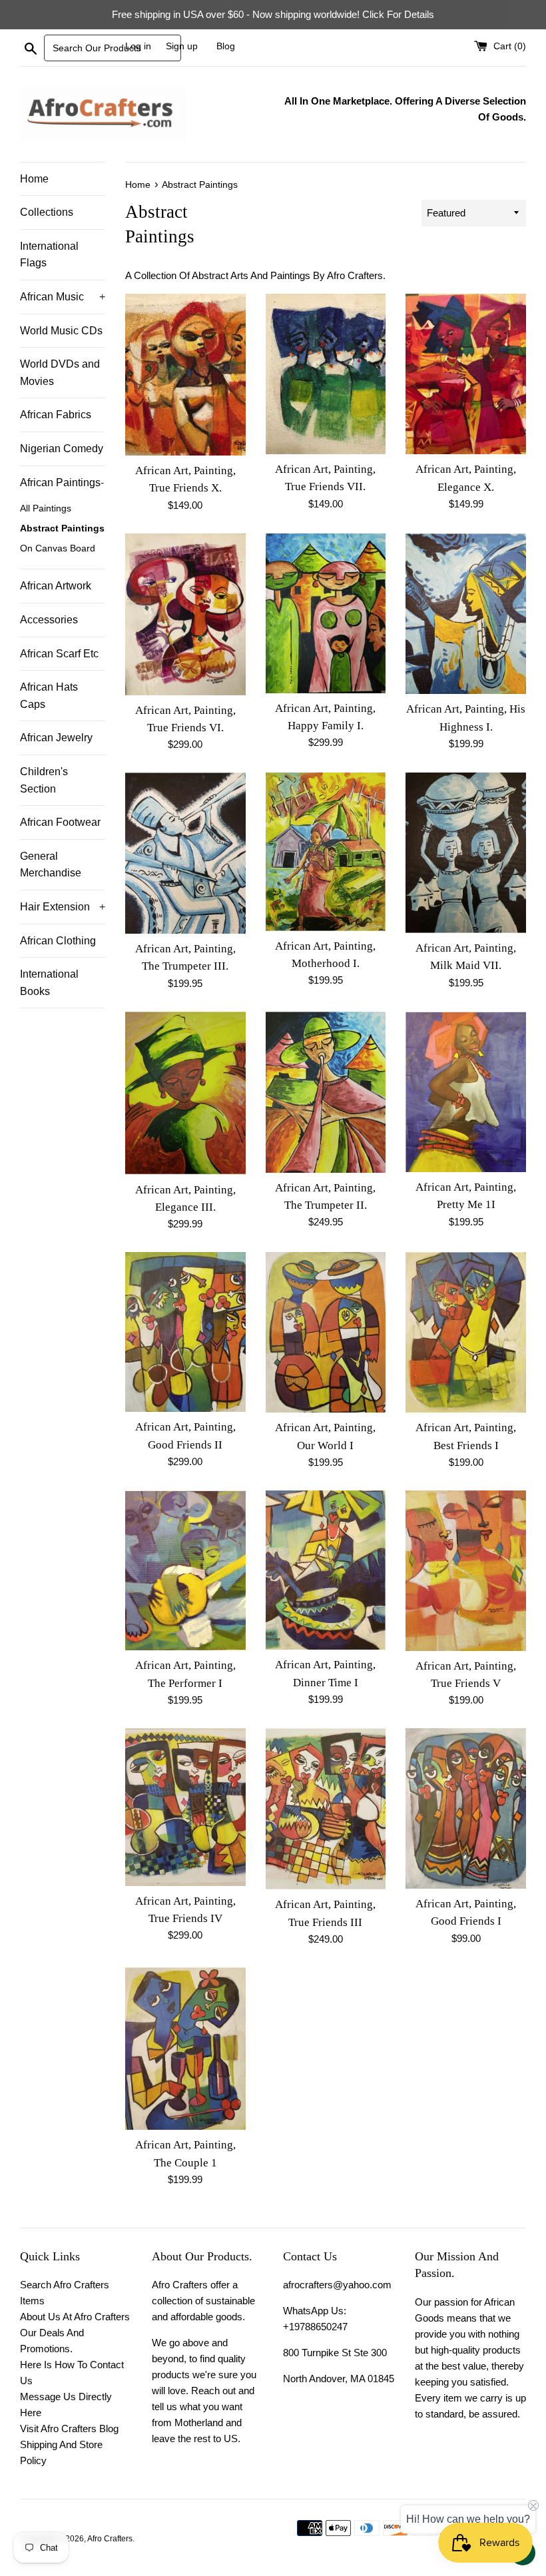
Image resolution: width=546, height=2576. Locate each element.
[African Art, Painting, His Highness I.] (466, 614)
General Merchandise (51, 865)
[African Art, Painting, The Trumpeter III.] (185, 853)
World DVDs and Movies (60, 373)
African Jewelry (56, 738)
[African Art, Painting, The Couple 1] (185, 2049)
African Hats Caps (49, 696)
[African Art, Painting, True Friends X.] (185, 375)
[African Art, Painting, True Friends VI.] (185, 614)
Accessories (49, 620)
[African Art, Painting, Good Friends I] (466, 1808)
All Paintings (46, 508)
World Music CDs (61, 331)
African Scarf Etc (59, 654)
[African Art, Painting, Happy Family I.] (326, 613)
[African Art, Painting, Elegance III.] (185, 1093)
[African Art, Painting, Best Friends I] (466, 1332)
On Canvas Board (58, 548)
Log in (138, 46)
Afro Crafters (110, 2539)
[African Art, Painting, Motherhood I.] (326, 851)
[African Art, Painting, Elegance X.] (466, 374)
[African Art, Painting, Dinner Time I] (326, 1570)
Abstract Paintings (62, 528)
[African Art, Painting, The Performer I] (185, 1570)
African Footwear (60, 822)
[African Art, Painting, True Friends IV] (185, 1807)
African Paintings (62, 483)
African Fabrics (56, 415)
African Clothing (58, 941)
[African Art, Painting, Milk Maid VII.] (466, 853)
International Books (49, 983)
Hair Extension (63, 907)
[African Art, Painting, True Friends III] (326, 1809)
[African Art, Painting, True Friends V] (466, 1570)
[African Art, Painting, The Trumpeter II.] (326, 1092)
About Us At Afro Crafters (75, 2317)
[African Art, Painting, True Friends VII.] (326, 374)
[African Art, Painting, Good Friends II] (185, 1332)
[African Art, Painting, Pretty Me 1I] (466, 1092)
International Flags (49, 255)
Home (34, 179)
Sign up (182, 46)
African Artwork (56, 586)
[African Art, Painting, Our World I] (326, 1332)
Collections (47, 212)
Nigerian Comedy (62, 449)
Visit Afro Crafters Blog (69, 2428)
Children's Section (44, 780)
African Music (63, 297)
